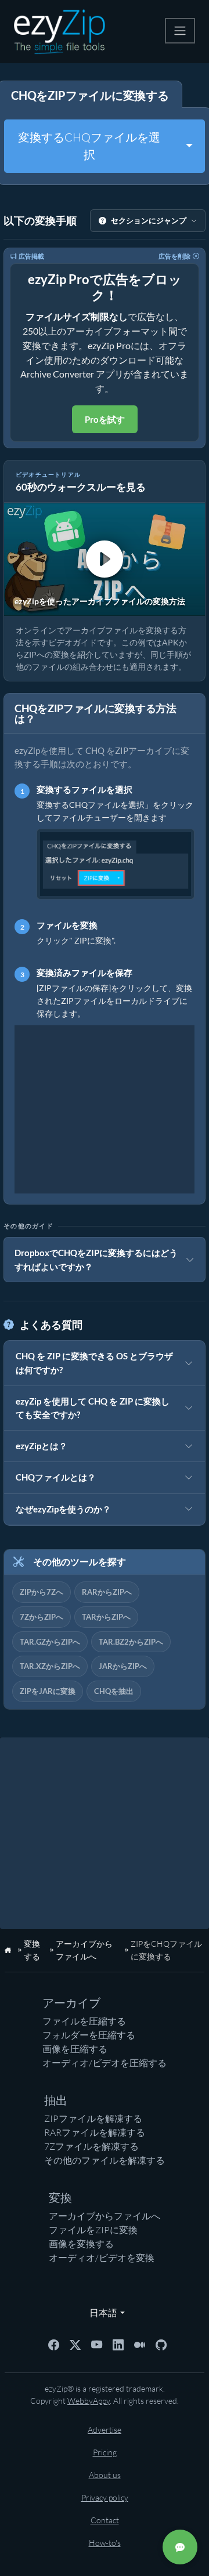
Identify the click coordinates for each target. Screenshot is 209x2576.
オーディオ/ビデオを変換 (102, 2258)
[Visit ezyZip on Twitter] (75, 2343)
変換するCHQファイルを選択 (89, 146)
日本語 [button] (101, 2312)
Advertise (105, 2430)
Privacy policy (105, 2497)
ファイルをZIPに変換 (93, 2230)
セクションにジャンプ (149, 220)
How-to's (105, 2543)
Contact (105, 2520)
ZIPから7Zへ (42, 1592)
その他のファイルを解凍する (105, 2160)
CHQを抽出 (114, 1691)
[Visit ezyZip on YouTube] (97, 2343)
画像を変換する (81, 2244)
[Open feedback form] (180, 2547)
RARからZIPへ (107, 1592)
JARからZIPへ (123, 1666)
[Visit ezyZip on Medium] (140, 2343)
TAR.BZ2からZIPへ (131, 1642)
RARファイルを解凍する (95, 2132)
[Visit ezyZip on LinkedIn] (118, 2343)
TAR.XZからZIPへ (50, 1666)
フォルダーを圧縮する (89, 2035)
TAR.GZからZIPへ (50, 1642)
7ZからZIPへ (42, 1617)
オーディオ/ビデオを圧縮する (105, 2063)
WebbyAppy (89, 2401)
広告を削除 (174, 256)
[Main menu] (180, 31)
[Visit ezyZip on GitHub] (161, 2343)
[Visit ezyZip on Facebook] (54, 2343)
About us (105, 2475)
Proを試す (105, 419)
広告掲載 (31, 256)
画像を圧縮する (75, 2049)
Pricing (105, 2452)
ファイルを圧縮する (84, 2021)
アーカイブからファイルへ (105, 2216)
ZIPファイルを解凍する (93, 2118)
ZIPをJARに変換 (48, 1691)
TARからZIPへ (106, 1617)
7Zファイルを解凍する (91, 2146)
